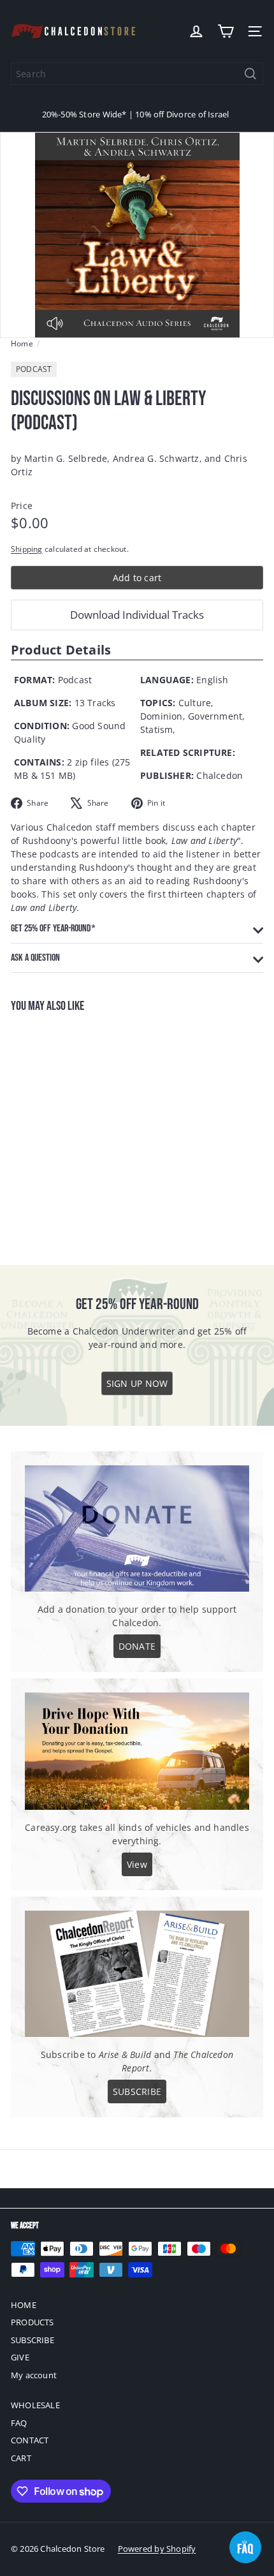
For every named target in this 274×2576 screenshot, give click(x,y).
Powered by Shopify (157, 2549)
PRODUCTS (32, 2322)
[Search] (250, 74)
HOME (24, 2305)
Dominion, (163, 716)
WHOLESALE (35, 2405)
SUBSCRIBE (32, 2340)
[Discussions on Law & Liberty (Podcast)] (90, 1131)
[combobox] (137, 74)
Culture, (196, 703)
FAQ (19, 2423)
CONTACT (30, 2440)
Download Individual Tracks (137, 615)
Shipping (27, 549)
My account (34, 2375)
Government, (216, 716)
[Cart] (226, 31)
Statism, (158, 729)
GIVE (20, 2357)
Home (22, 344)
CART (21, 2458)
